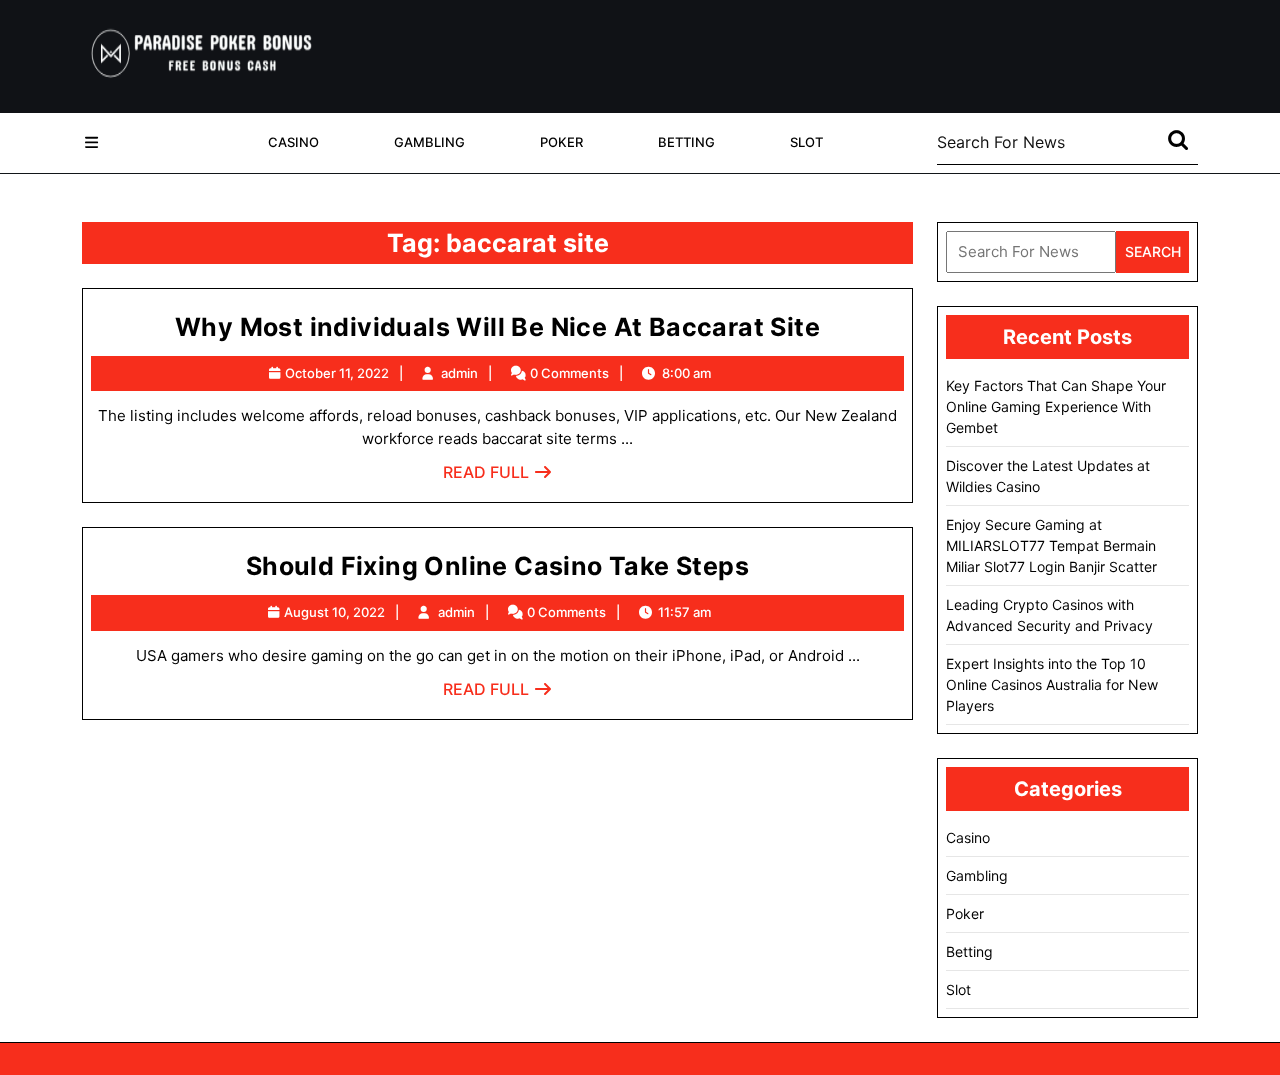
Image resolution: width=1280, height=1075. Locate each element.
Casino (293, 142)
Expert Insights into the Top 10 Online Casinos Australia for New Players (1052, 684)
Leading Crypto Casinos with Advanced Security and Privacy (1049, 615)
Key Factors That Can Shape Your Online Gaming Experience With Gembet (1056, 406)
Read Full (498, 477)
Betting (686, 142)
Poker (561, 142)
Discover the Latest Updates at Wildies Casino (1048, 476)
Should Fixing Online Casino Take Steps (497, 566)
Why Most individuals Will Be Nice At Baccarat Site (497, 327)
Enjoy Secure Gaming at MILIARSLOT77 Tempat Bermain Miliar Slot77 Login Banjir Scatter (1051, 545)
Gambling (429, 142)
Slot (806, 142)
